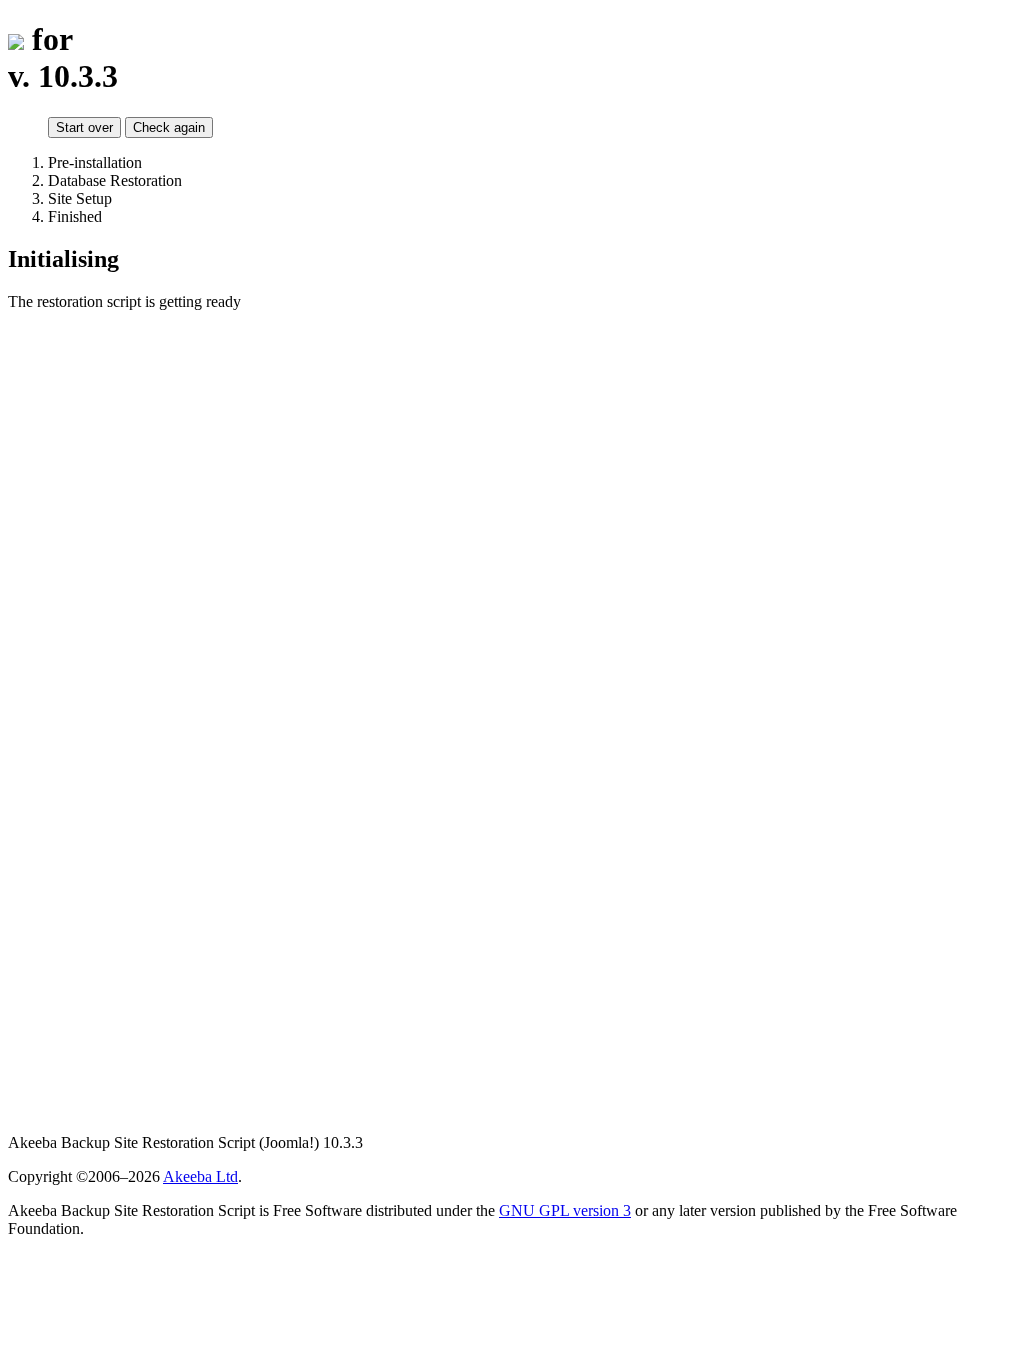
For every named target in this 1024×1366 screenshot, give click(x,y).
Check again (169, 127)
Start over (84, 127)
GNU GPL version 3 (565, 1210)
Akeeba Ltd (200, 1176)
